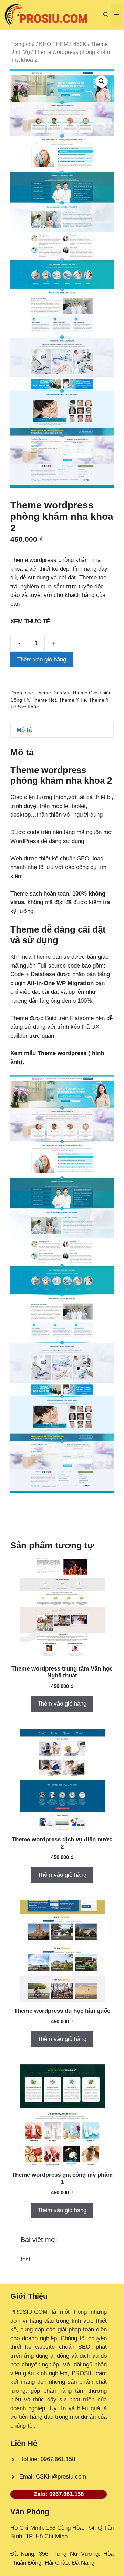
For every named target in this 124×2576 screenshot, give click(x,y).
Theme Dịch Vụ (52, 693)
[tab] (62, 730)
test (25, 2259)
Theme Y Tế (73, 700)
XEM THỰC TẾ (32, 621)
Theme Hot (44, 700)
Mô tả (24, 730)
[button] (106, 15)
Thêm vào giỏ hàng (42, 660)
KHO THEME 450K (63, 44)
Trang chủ (23, 44)
